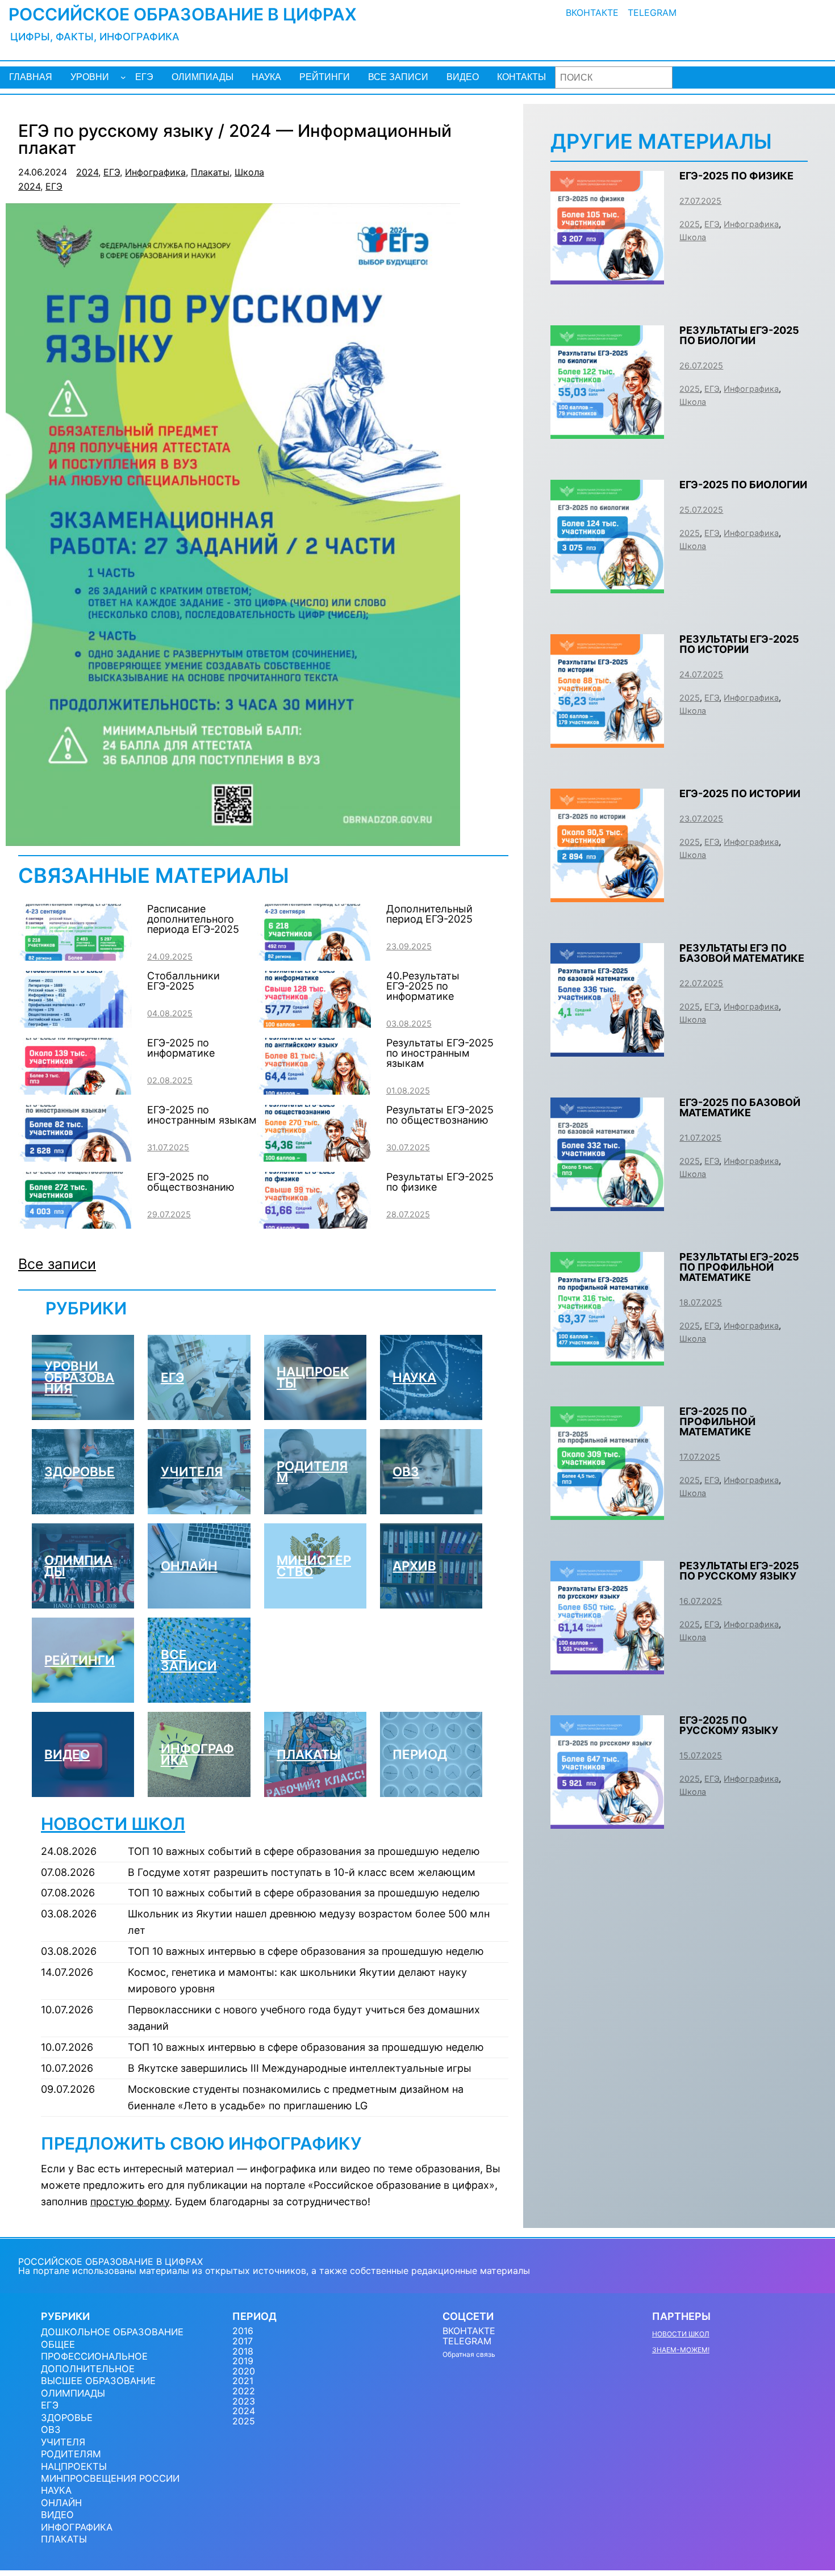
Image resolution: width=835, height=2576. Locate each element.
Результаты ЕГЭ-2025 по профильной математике (739, 1267)
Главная (31, 77)
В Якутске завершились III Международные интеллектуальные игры (300, 2068)
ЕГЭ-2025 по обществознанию (191, 1182)
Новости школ (113, 1824)
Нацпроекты (313, 1377)
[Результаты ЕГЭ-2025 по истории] (607, 739)
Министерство (314, 1566)
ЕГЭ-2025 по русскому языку (729, 1725)
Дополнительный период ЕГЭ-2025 (429, 914)
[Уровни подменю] (123, 77)
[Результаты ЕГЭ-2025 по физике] (314, 1223)
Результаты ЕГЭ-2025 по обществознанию (440, 1115)
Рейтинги (80, 1660)
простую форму (130, 2202)
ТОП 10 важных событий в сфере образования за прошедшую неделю (304, 1851)
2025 (690, 224)
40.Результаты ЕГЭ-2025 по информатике (423, 986)
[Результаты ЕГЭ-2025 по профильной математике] (607, 1357)
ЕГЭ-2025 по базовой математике (740, 1107)
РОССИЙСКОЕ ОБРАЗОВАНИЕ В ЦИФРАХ (183, 14)
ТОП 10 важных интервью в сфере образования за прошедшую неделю (306, 1951)
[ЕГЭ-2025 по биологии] (607, 585)
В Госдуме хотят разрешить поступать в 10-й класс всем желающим (302, 1872)
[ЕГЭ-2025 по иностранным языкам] (75, 1156)
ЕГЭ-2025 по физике (736, 176)
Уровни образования (79, 1377)
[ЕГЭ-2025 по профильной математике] (607, 1511)
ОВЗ (406, 1471)
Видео (67, 1754)
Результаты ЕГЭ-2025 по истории (739, 644)
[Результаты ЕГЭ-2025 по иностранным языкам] (314, 1089)
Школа (249, 172)
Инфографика (155, 172)
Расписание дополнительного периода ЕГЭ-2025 (193, 919)
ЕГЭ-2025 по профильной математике (717, 1421)
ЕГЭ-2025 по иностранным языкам (202, 1115)
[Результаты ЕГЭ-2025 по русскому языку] (607, 1666)
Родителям (312, 1471)
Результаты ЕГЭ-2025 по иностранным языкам (440, 1053)
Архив (414, 1566)
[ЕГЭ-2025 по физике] (607, 276)
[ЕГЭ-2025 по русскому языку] (607, 1820)
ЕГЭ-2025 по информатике (181, 1048)
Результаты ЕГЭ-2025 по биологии (739, 335)
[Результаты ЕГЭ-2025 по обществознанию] (314, 1156)
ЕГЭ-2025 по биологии (743, 485)
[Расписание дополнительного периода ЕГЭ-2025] (75, 955)
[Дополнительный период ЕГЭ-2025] (314, 955)
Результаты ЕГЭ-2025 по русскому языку (739, 1571)
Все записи (57, 1264)
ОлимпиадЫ (78, 1566)
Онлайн (189, 1566)
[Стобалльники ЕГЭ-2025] (75, 1022)
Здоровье (80, 1471)
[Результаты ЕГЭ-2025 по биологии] (607, 430)
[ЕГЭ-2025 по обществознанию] (75, 1223)
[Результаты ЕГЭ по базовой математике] (607, 1048)
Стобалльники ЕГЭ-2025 (183, 981)
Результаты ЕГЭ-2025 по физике (440, 1182)
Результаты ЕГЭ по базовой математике (742, 953)
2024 (87, 172)
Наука (414, 1377)
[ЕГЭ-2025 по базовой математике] (607, 1202)
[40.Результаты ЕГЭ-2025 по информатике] (314, 1022)
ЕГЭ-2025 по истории (740, 793)
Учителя (192, 1471)
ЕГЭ (112, 172)
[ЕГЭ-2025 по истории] (607, 893)
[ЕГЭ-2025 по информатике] (75, 1089)
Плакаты (210, 172)
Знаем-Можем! (681, 2350)
